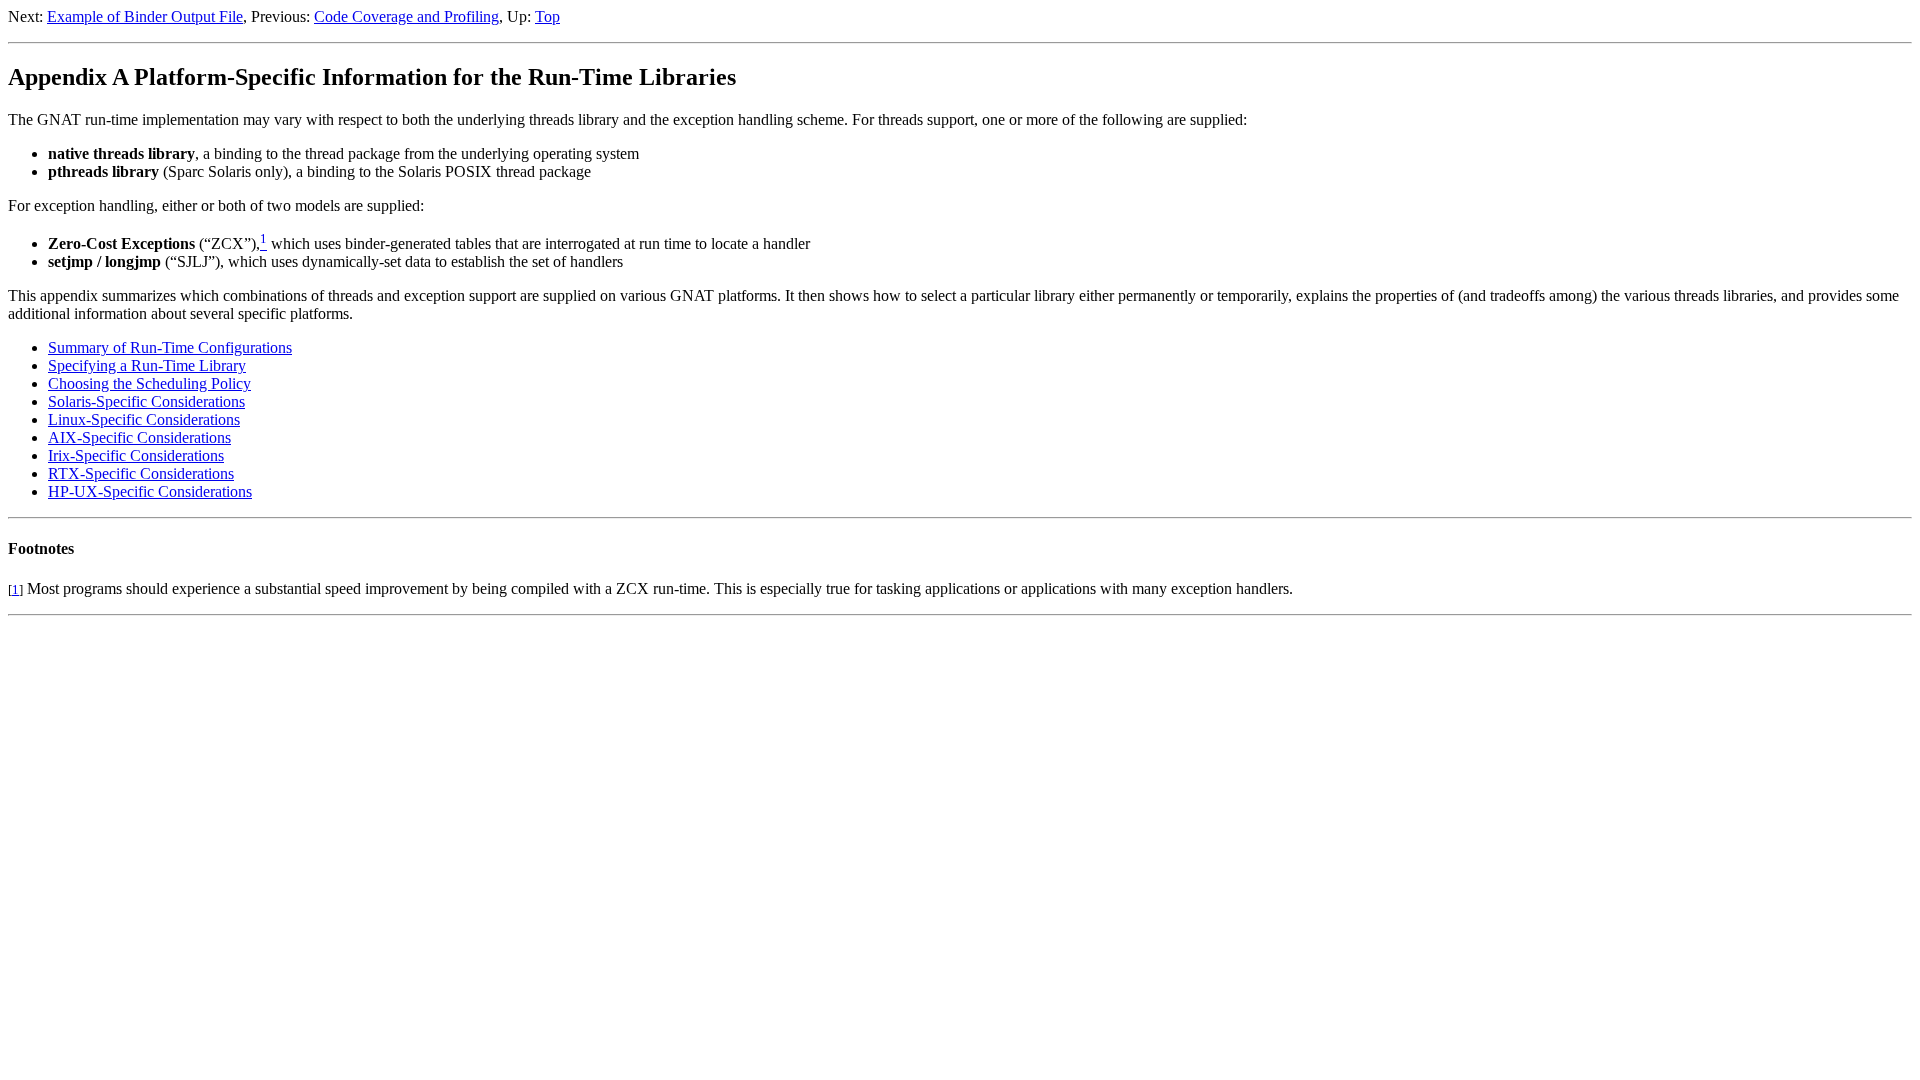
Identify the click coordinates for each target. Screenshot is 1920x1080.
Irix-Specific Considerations (136, 455)
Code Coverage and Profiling (406, 16)
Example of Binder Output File (145, 16)
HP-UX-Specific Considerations (150, 491)
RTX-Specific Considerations (141, 473)
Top (547, 16)
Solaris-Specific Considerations (146, 401)
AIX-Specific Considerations (139, 437)
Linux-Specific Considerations (144, 419)
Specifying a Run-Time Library (147, 365)
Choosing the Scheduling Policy (149, 383)
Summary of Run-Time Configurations (170, 347)
